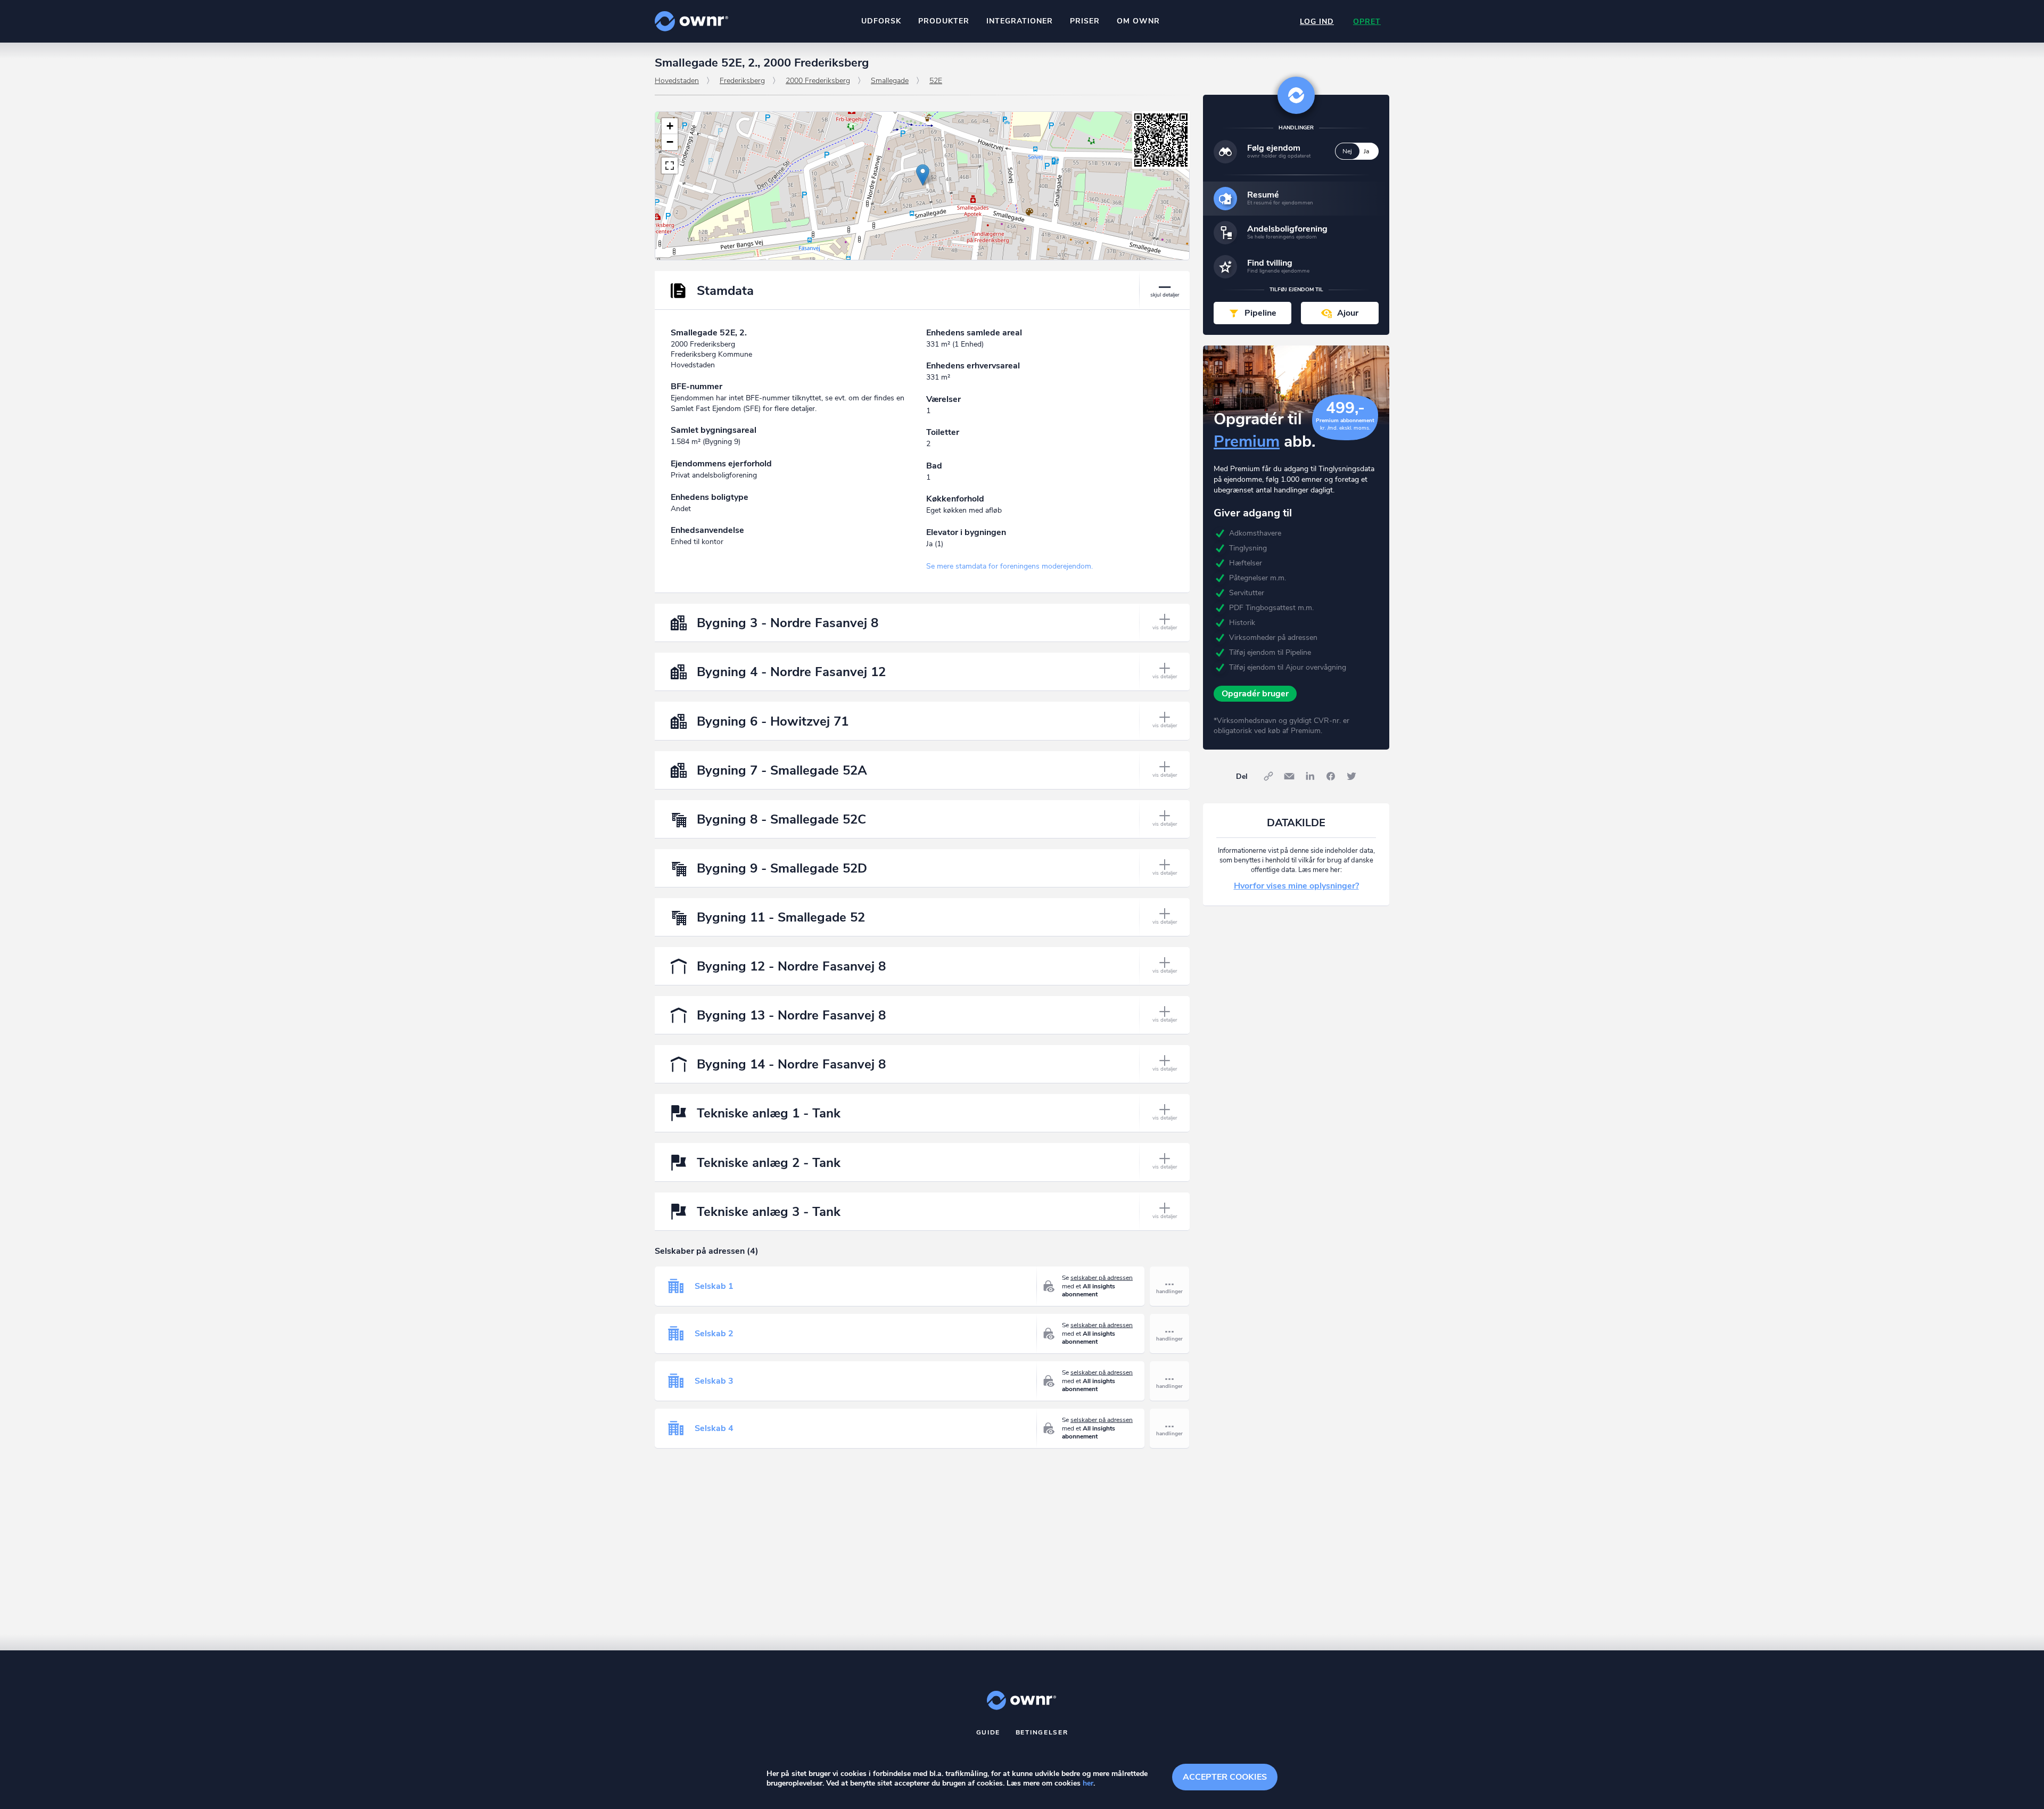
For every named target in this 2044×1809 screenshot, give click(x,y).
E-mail (1289, 776)
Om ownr (1138, 21)
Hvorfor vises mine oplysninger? (1296, 886)
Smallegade (890, 81)
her (1088, 1783)
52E (936, 81)
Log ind (1317, 22)
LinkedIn (1310, 776)
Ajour (1348, 313)
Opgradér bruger (1255, 694)
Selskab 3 (714, 1381)
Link (1268, 776)
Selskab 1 (714, 1286)
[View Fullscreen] (670, 166)
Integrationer (1020, 21)
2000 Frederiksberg (818, 81)
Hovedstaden (677, 81)
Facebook (1331, 776)
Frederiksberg (742, 81)
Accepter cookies (1225, 1777)
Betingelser (1042, 1732)
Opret (1367, 22)
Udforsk (881, 21)
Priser (1085, 21)
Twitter (1351, 776)
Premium (1247, 442)
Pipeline (1260, 313)
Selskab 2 (714, 1334)
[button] (923, 175)
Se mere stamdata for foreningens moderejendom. (1009, 566)
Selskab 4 (714, 1428)
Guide (988, 1732)
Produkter (944, 21)
